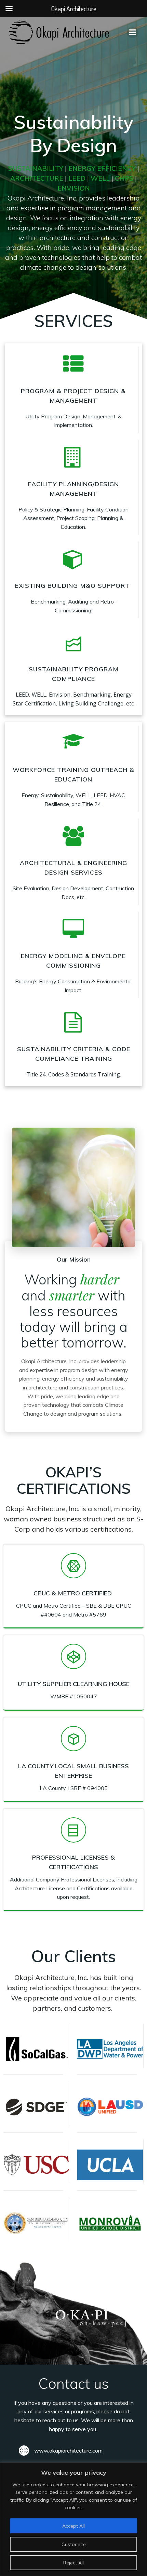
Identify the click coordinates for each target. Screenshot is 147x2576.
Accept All (73, 2526)
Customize (74, 2544)
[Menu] (133, 32)
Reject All (73, 2563)
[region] (73, 2519)
